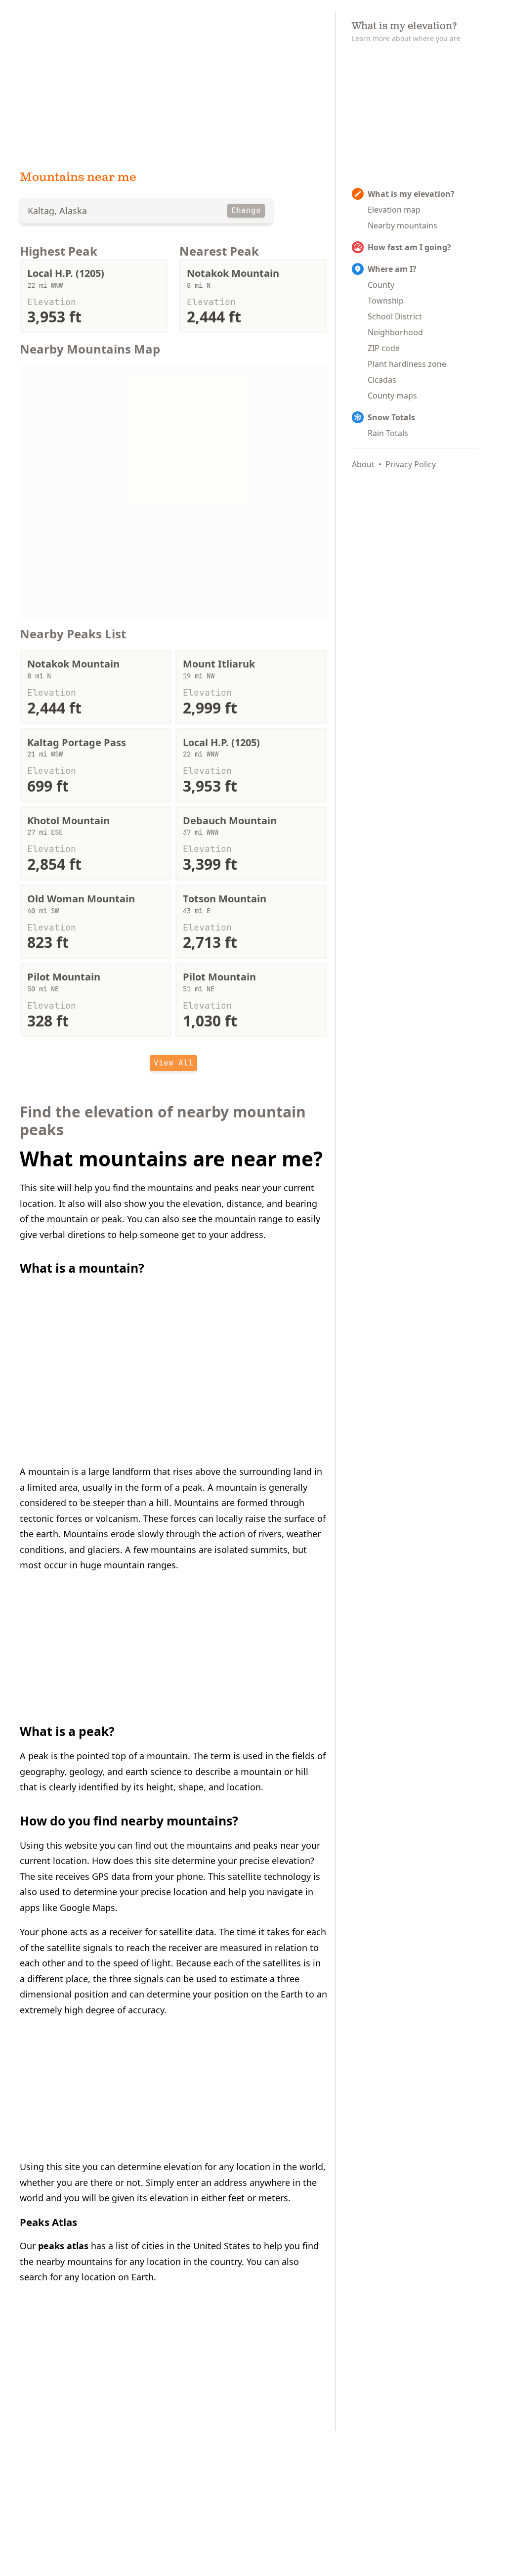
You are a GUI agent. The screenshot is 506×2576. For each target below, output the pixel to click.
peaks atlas (63, 2246)
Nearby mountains (402, 225)
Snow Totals (391, 417)
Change (246, 210)
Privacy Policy (411, 464)
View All (173, 1063)
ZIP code (384, 348)
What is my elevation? (411, 194)
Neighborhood (395, 332)
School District (395, 316)
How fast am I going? (409, 247)
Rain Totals (388, 433)
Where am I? (392, 269)
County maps (392, 396)
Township (386, 301)
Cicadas (382, 380)
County (381, 285)
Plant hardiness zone (407, 364)
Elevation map (394, 210)
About (363, 464)
